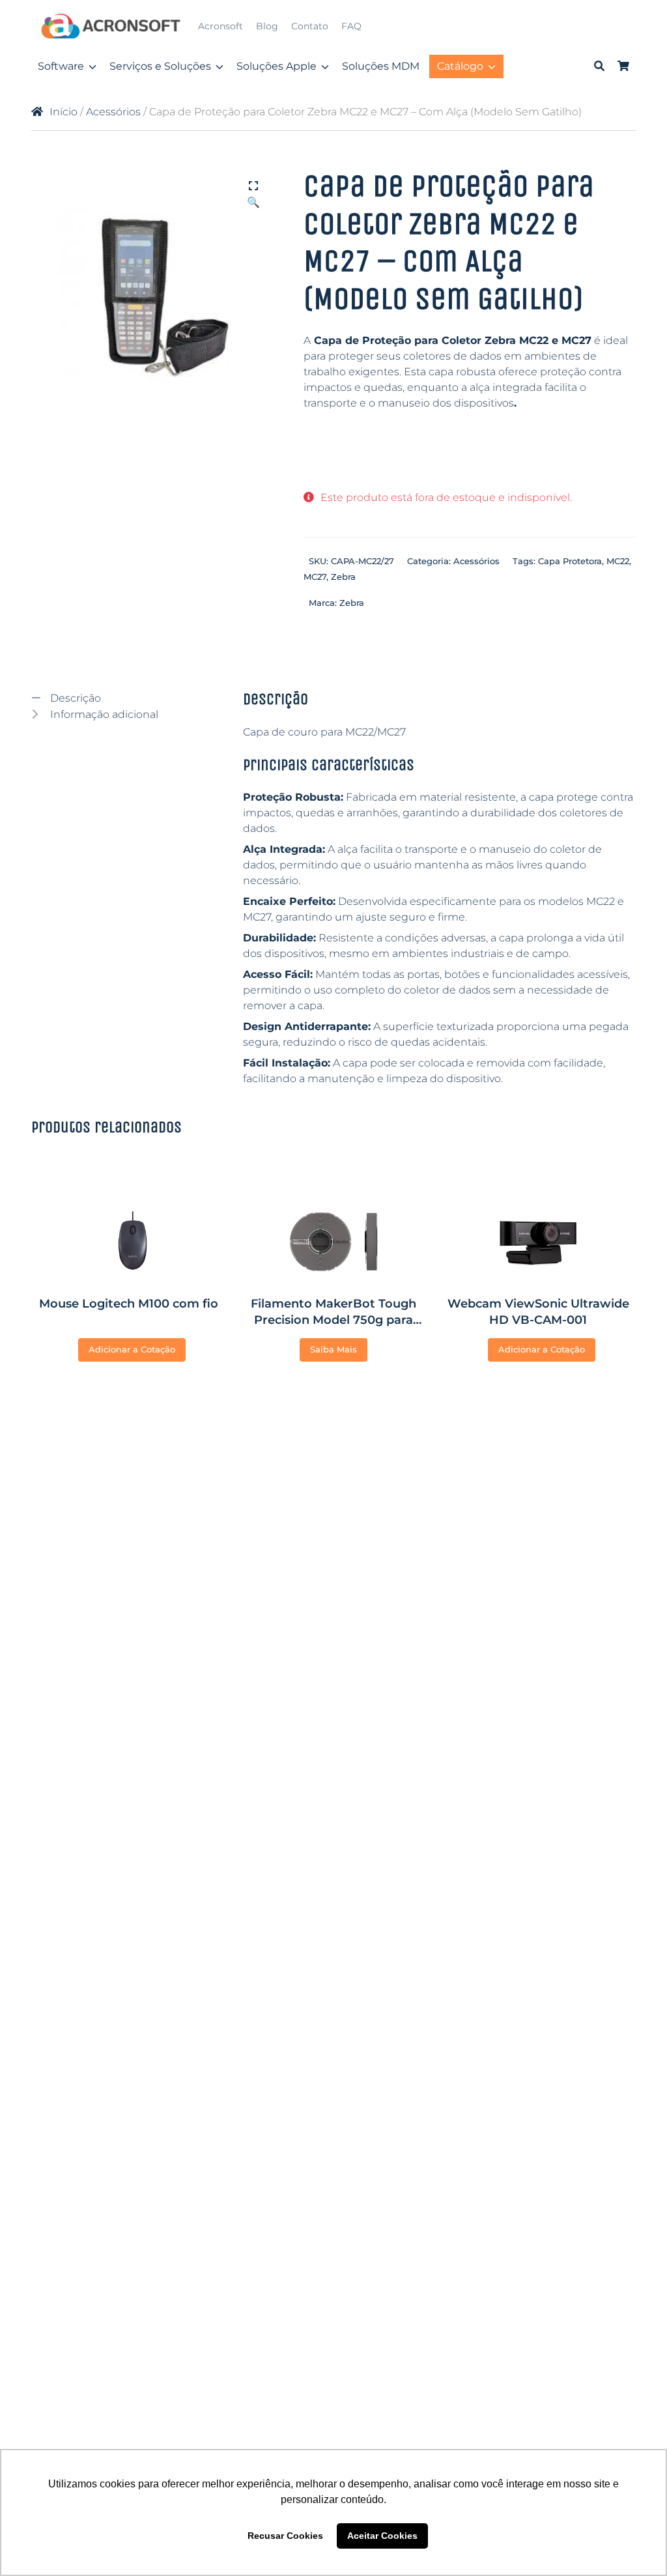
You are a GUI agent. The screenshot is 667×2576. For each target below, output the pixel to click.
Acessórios (113, 112)
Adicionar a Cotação (132, 1349)
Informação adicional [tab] (103, 714)
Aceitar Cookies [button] (382, 2536)
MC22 (618, 561)
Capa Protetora (570, 561)
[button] (253, 187)
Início (64, 112)
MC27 (315, 577)
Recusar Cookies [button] (285, 2536)
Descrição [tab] (74, 698)
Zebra (343, 577)
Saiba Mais (333, 1349)
